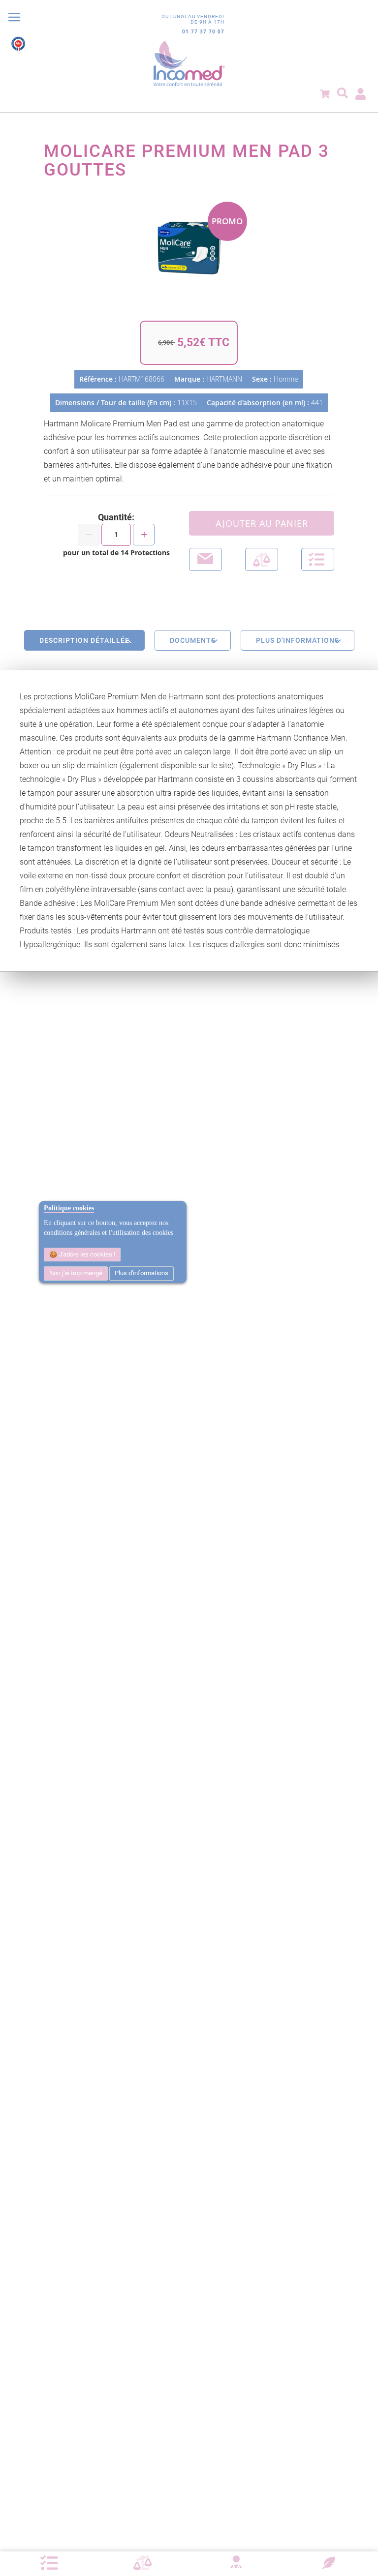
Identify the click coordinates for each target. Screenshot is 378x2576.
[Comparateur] (143, 2563)
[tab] (84, 640)
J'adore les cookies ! (86, 1254)
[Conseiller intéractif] (236, 2563)
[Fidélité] (329, 2562)
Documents (193, 640)
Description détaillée (84, 640)
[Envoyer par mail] (205, 559)
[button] (318, 559)
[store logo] (189, 64)
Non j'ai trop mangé (76, 1273)
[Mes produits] (49, 2563)
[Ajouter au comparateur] (262, 559)
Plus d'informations (142, 1273)
